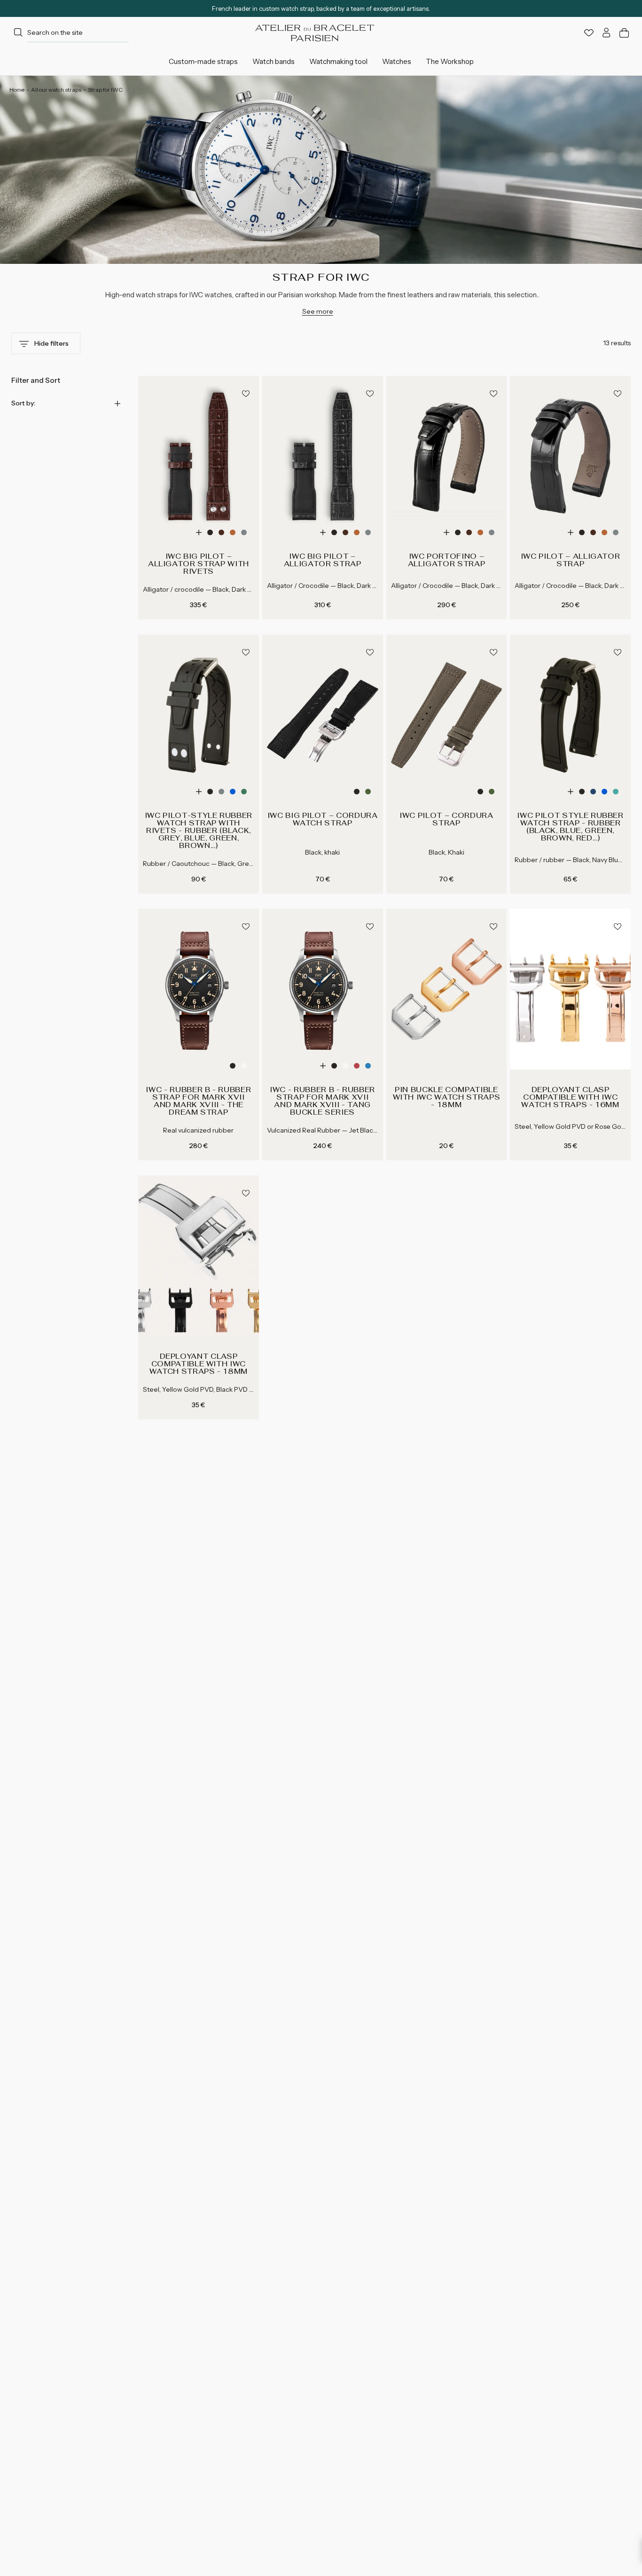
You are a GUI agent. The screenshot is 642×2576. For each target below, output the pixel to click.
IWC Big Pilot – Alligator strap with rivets (199, 564)
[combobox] (70, 33)
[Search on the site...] (18, 33)
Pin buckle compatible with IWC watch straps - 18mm (447, 1097)
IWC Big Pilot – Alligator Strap (323, 560)
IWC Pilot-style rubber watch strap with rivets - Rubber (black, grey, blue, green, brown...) (199, 831)
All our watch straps (56, 90)
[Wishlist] (589, 33)
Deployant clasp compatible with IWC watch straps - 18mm (199, 1364)
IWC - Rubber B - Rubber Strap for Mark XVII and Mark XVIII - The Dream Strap (198, 1101)
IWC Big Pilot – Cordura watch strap (323, 819)
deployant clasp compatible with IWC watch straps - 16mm (570, 1097)
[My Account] (607, 33)
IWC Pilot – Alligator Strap (571, 560)
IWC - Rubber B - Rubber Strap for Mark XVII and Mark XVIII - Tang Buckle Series (322, 1101)
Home (17, 90)
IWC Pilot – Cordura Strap (446, 819)
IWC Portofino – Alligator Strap (447, 560)
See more (318, 311)
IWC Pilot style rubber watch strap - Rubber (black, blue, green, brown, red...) (570, 827)
